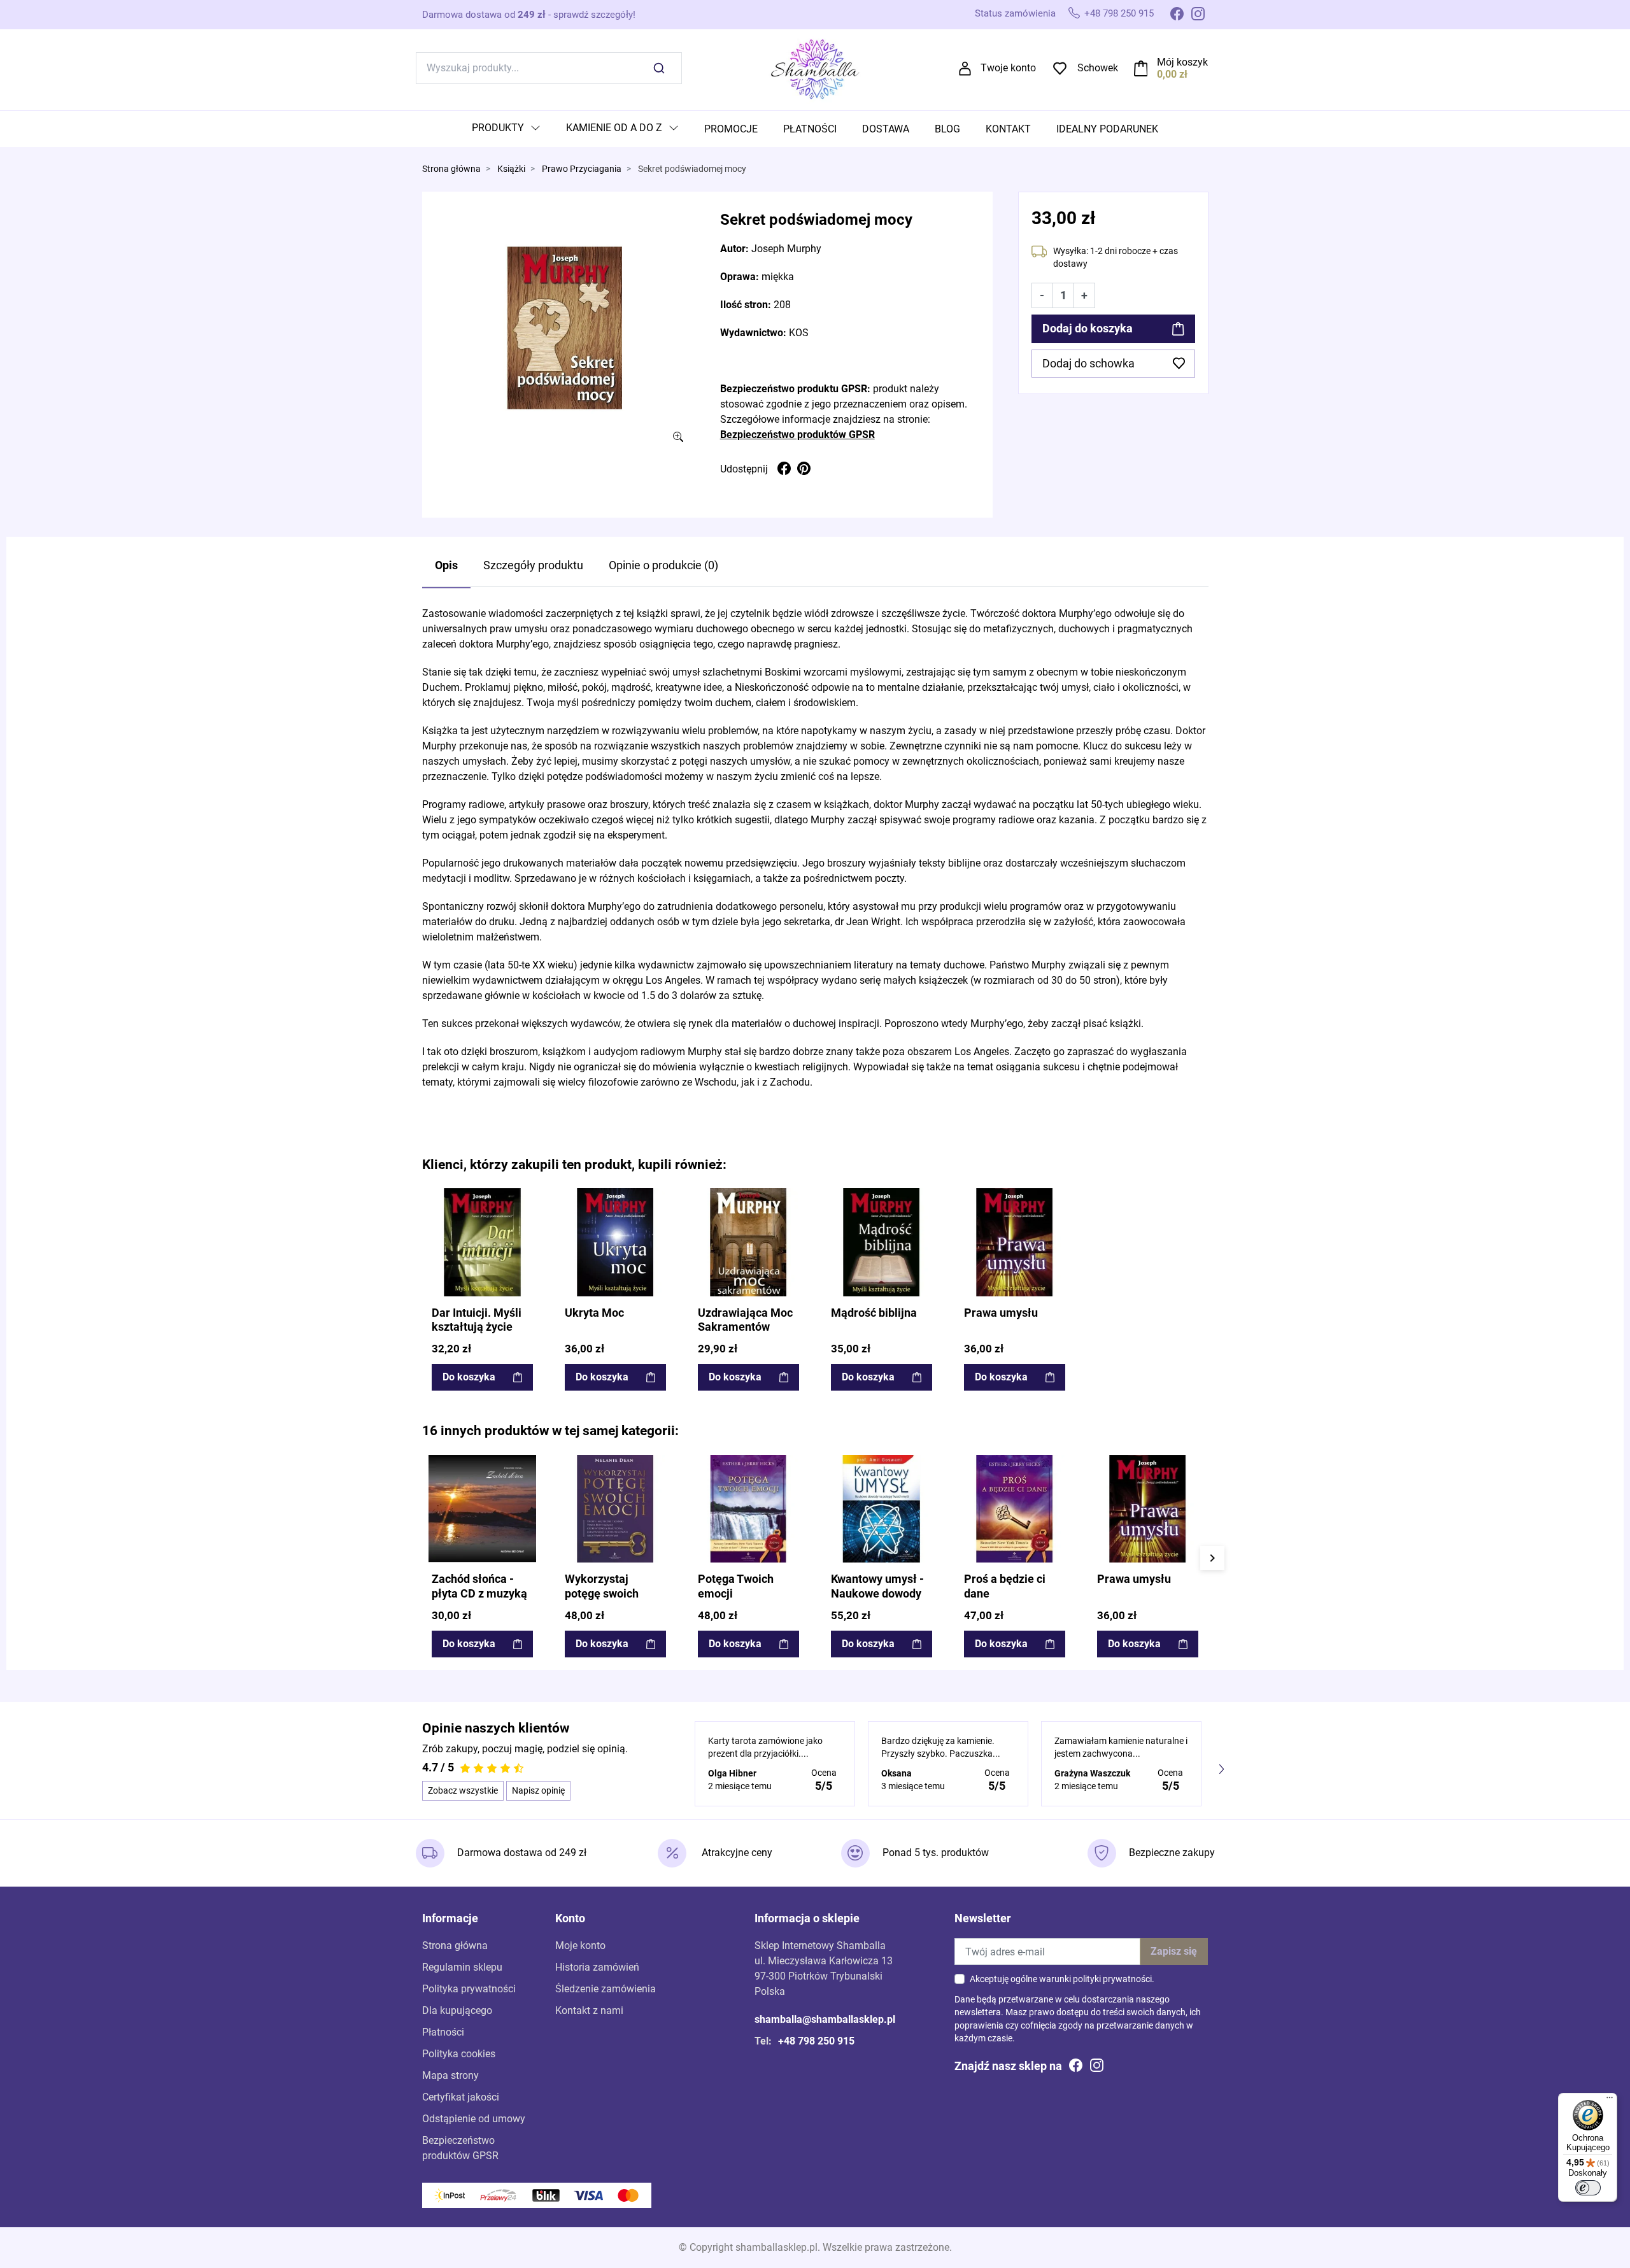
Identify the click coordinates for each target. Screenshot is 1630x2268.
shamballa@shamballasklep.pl (825, 2019)
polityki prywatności (1112, 1979)
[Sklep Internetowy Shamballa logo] (815, 67)
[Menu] (1610, 2101)
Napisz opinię (538, 1790)
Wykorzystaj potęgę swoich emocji (602, 1594)
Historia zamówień (597, 1967)
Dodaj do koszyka (1088, 329)
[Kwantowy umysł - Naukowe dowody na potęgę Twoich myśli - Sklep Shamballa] (882, 1509)
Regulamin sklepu (462, 1967)
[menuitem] (506, 129)
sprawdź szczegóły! (594, 15)
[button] (1171, 68)
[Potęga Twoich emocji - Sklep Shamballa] (748, 1509)
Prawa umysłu (1001, 1313)
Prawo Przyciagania (582, 169)
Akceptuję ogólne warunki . (1062, 1979)
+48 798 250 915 (1119, 13)
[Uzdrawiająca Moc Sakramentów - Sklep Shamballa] (748, 1242)
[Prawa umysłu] (1015, 1242)
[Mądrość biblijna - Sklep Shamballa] (882, 1242)
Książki (511, 169)
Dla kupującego (457, 2010)
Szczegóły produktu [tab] (533, 565)
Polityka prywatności (469, 1989)
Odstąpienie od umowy (474, 2119)
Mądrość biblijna (874, 1313)
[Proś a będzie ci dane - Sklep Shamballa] (1015, 1509)
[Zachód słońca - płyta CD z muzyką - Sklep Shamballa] (482, 1509)
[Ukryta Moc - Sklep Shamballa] (615, 1242)
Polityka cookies (459, 2054)
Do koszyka (469, 1377)
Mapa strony (450, 2075)
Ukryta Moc (594, 1313)
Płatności (443, 2032)
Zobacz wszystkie (463, 1790)
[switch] (1588, 2188)
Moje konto (580, 1946)
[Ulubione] (525, 1199)
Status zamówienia (1015, 13)
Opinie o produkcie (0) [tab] (663, 565)
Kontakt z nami (589, 2010)
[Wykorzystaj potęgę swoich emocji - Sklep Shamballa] (615, 1509)
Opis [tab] (446, 565)
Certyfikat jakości (461, 2097)
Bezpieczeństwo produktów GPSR (797, 435)
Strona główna (451, 169)
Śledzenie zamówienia (606, 1989)
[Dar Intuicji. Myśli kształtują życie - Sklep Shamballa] (482, 1242)
